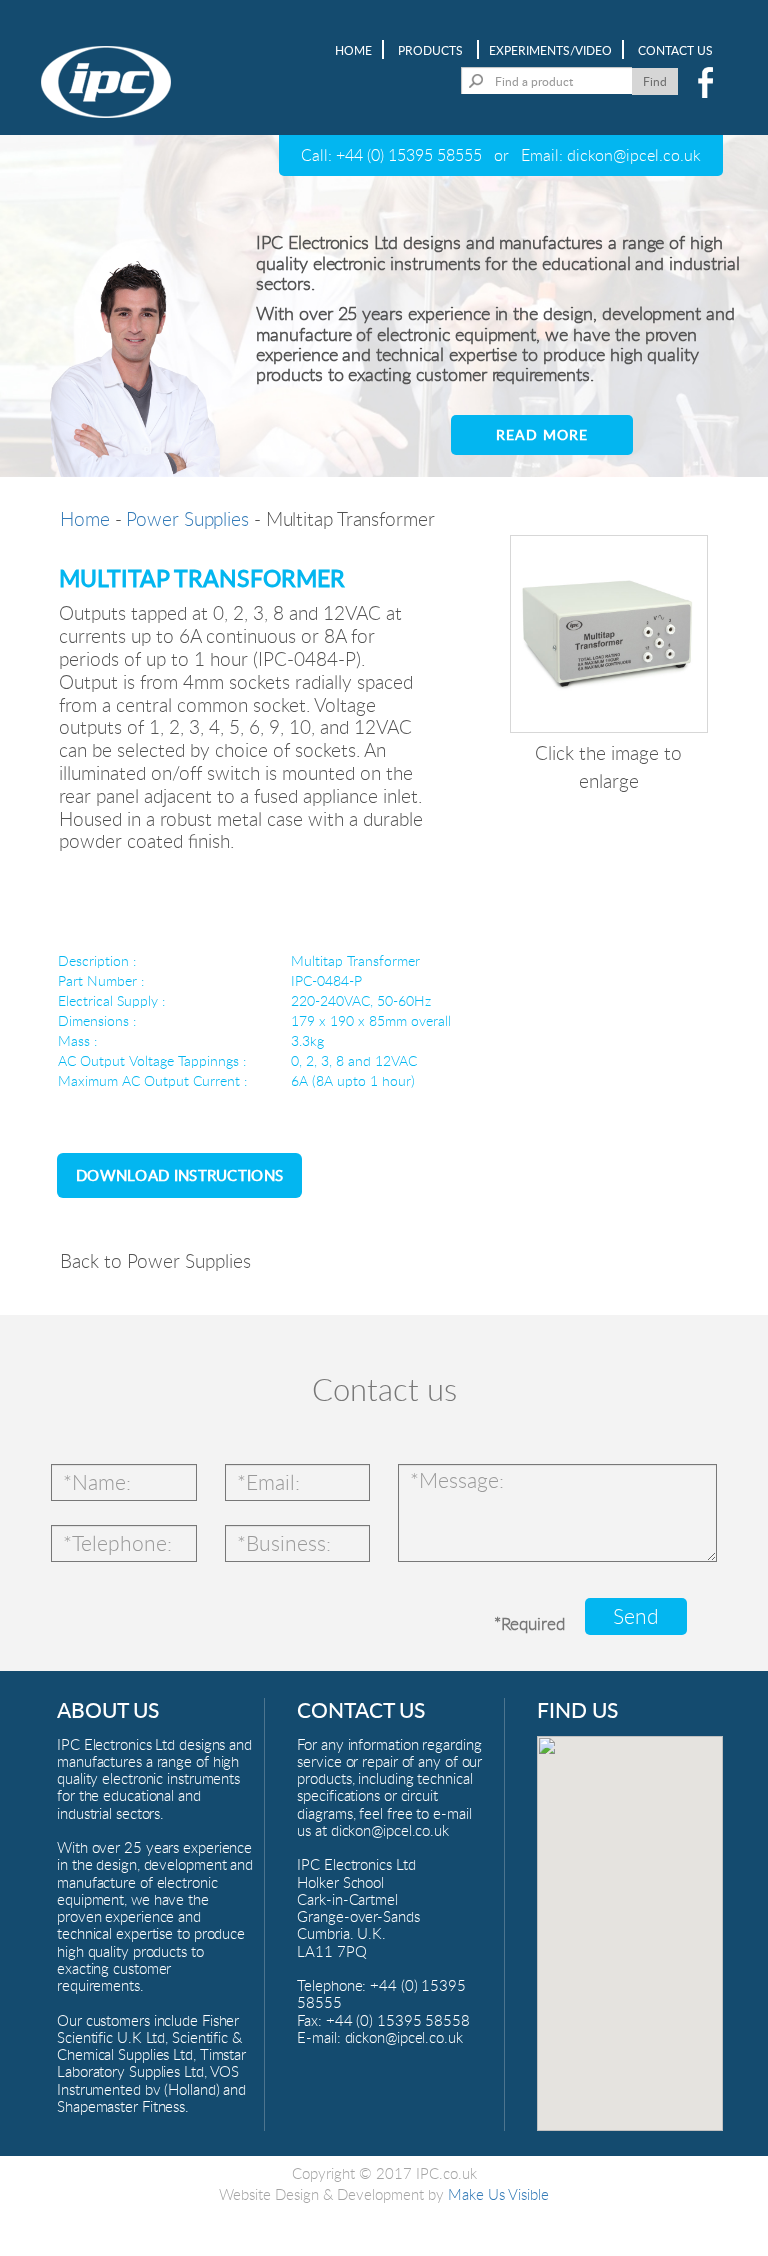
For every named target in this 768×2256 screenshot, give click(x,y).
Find (655, 81)
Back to (155, 1260)
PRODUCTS (430, 50)
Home (85, 518)
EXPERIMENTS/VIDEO (550, 50)
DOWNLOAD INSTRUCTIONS (179, 1175)
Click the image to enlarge (608, 766)
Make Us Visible (498, 2194)
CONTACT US (675, 50)
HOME (353, 50)
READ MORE (542, 434)
